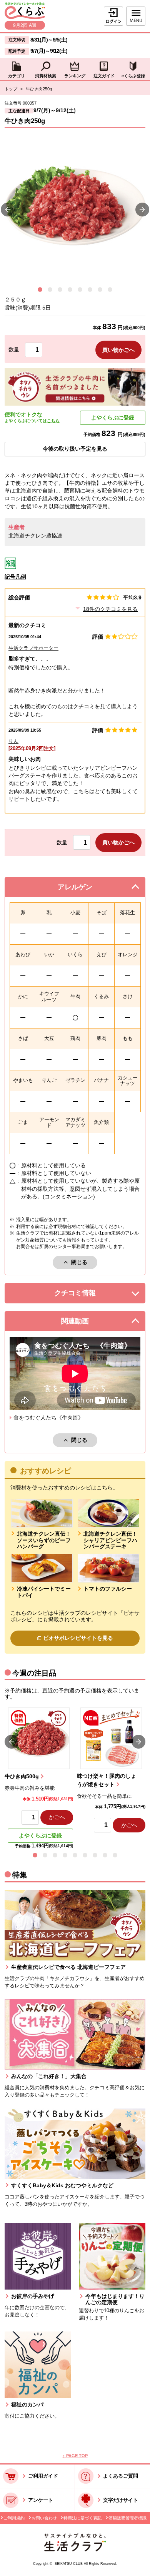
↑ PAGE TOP (75, 2456)
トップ (11, 89)
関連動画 (85, 1323)
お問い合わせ (44, 2518)
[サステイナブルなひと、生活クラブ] (75, 2550)
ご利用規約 (14, 2518)
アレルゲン (84, 889)
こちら (53, 421)
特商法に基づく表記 (82, 2518)
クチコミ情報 (85, 1295)
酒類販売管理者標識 (127, 2518)
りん (13, 741)
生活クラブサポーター (33, 648)
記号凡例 (15, 577)
